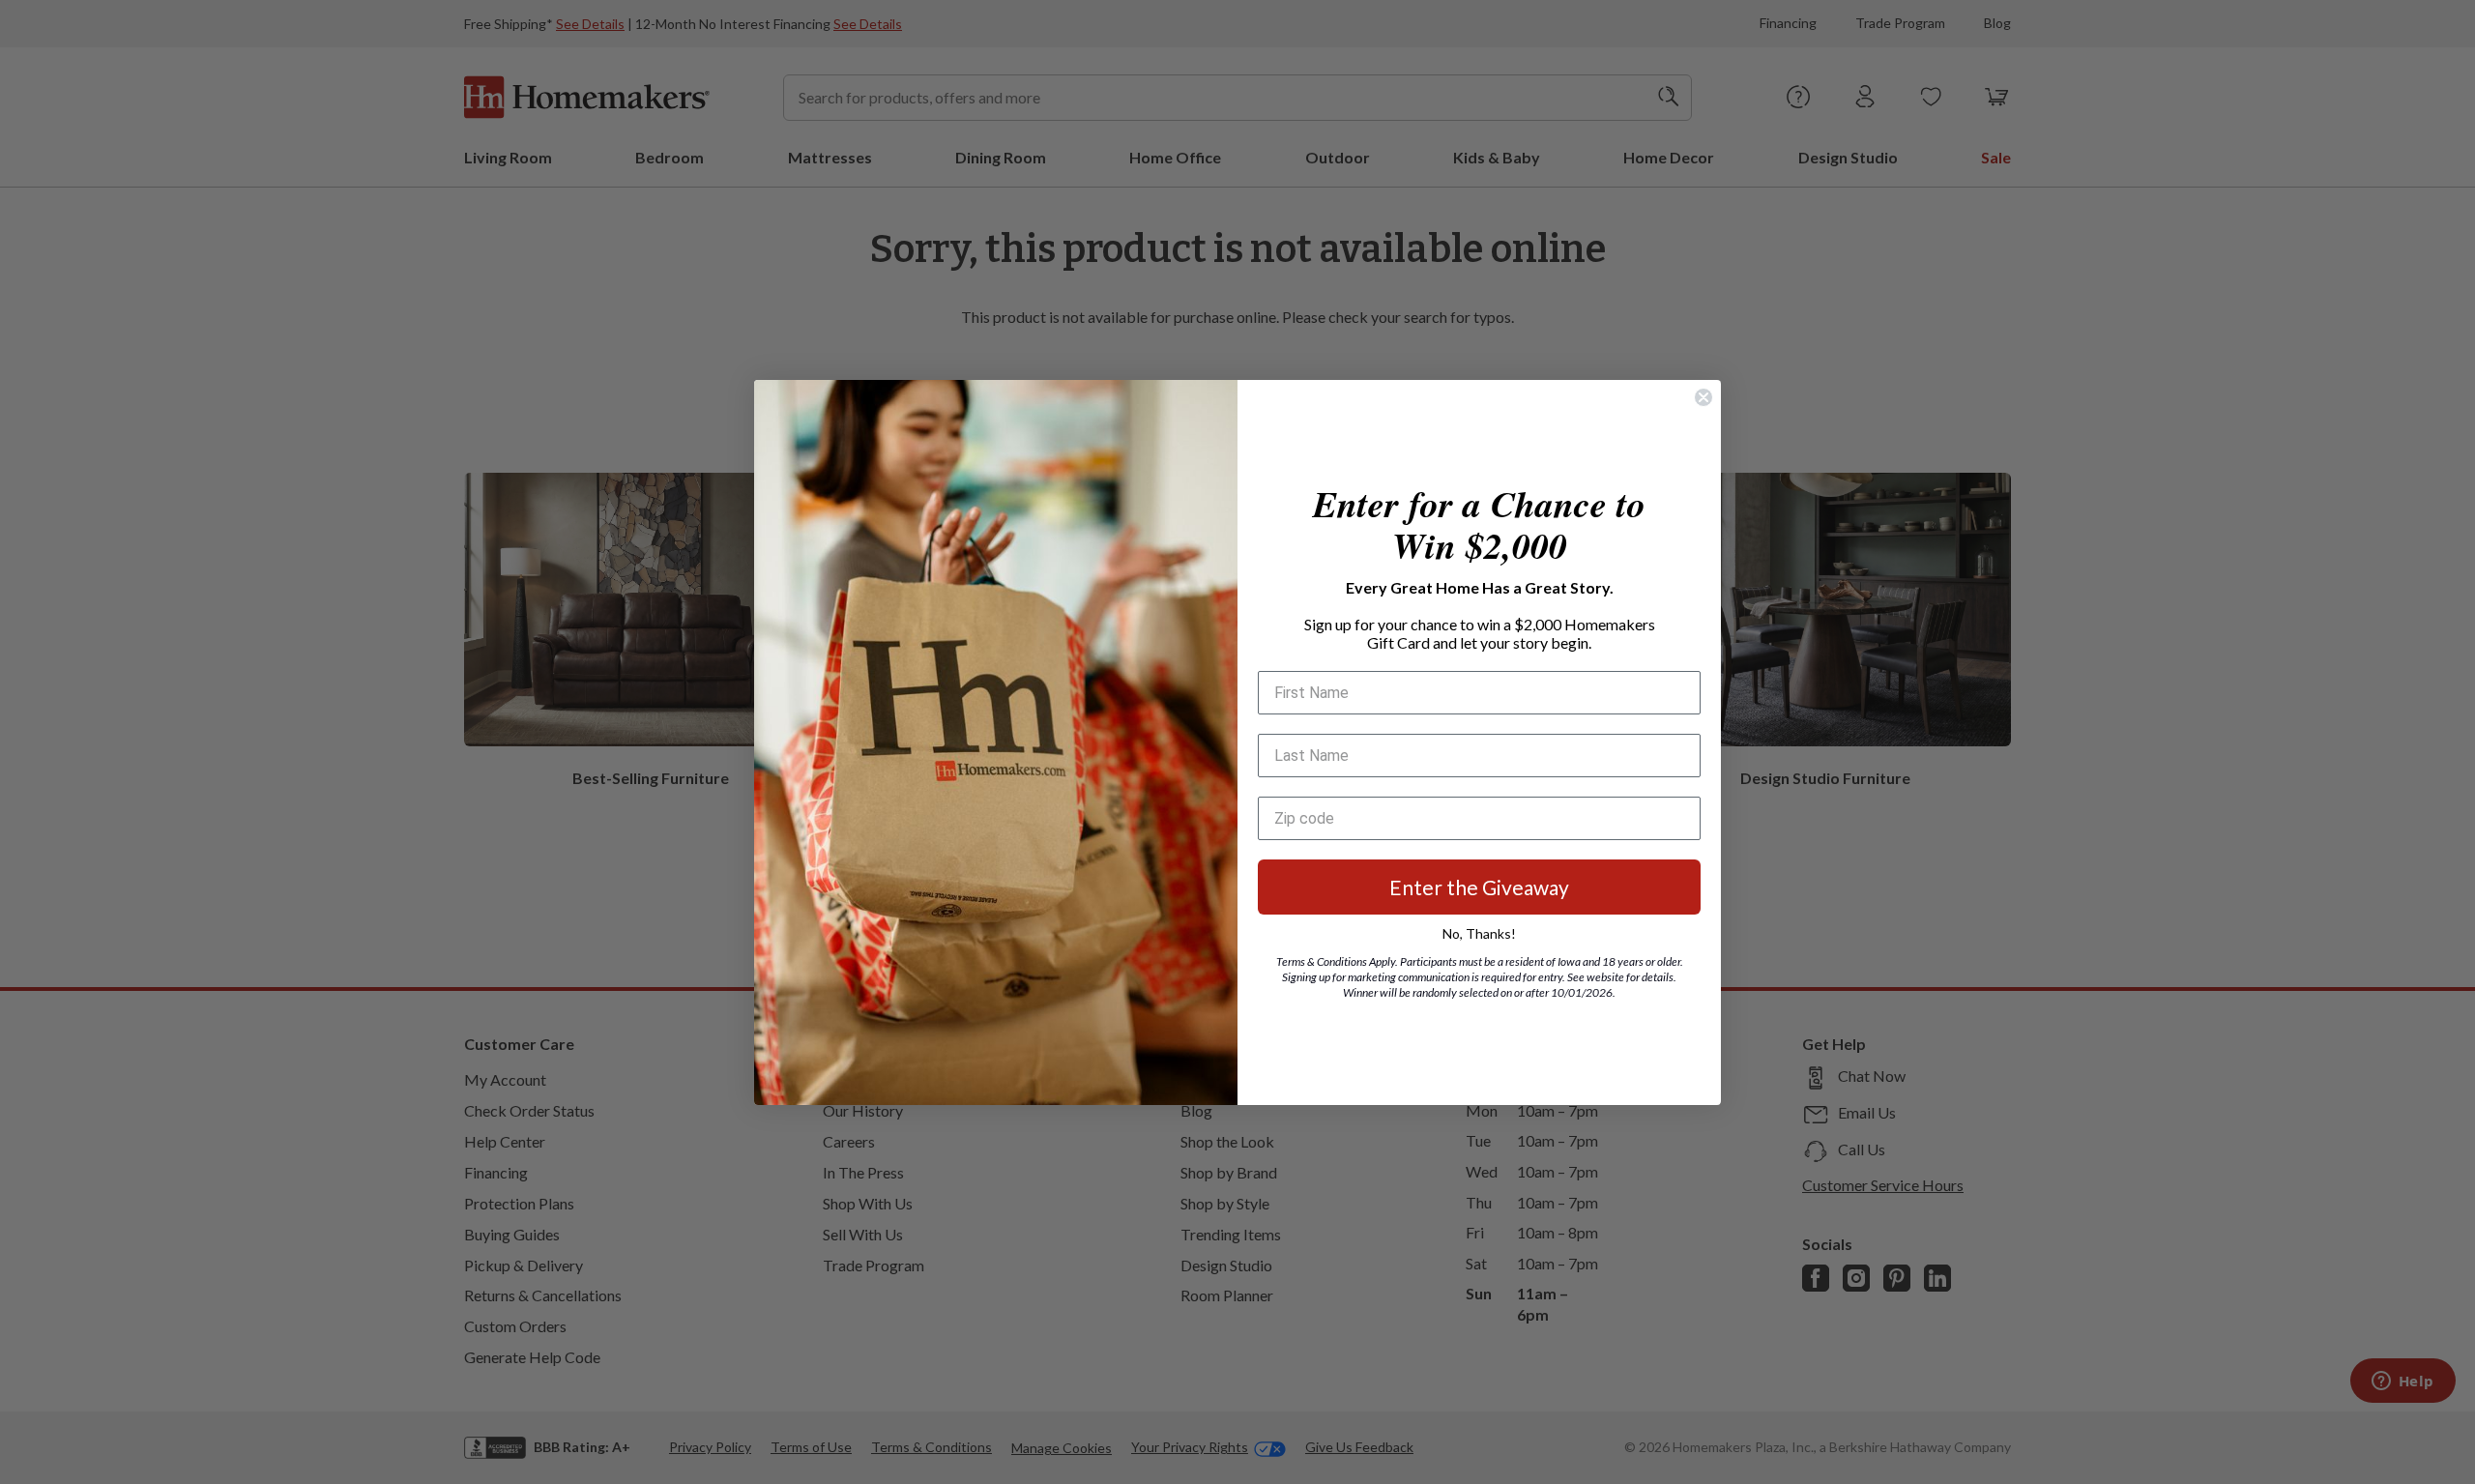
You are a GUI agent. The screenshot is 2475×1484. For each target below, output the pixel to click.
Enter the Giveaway (1479, 887)
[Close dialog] (1703, 397)
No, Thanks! (1479, 933)
